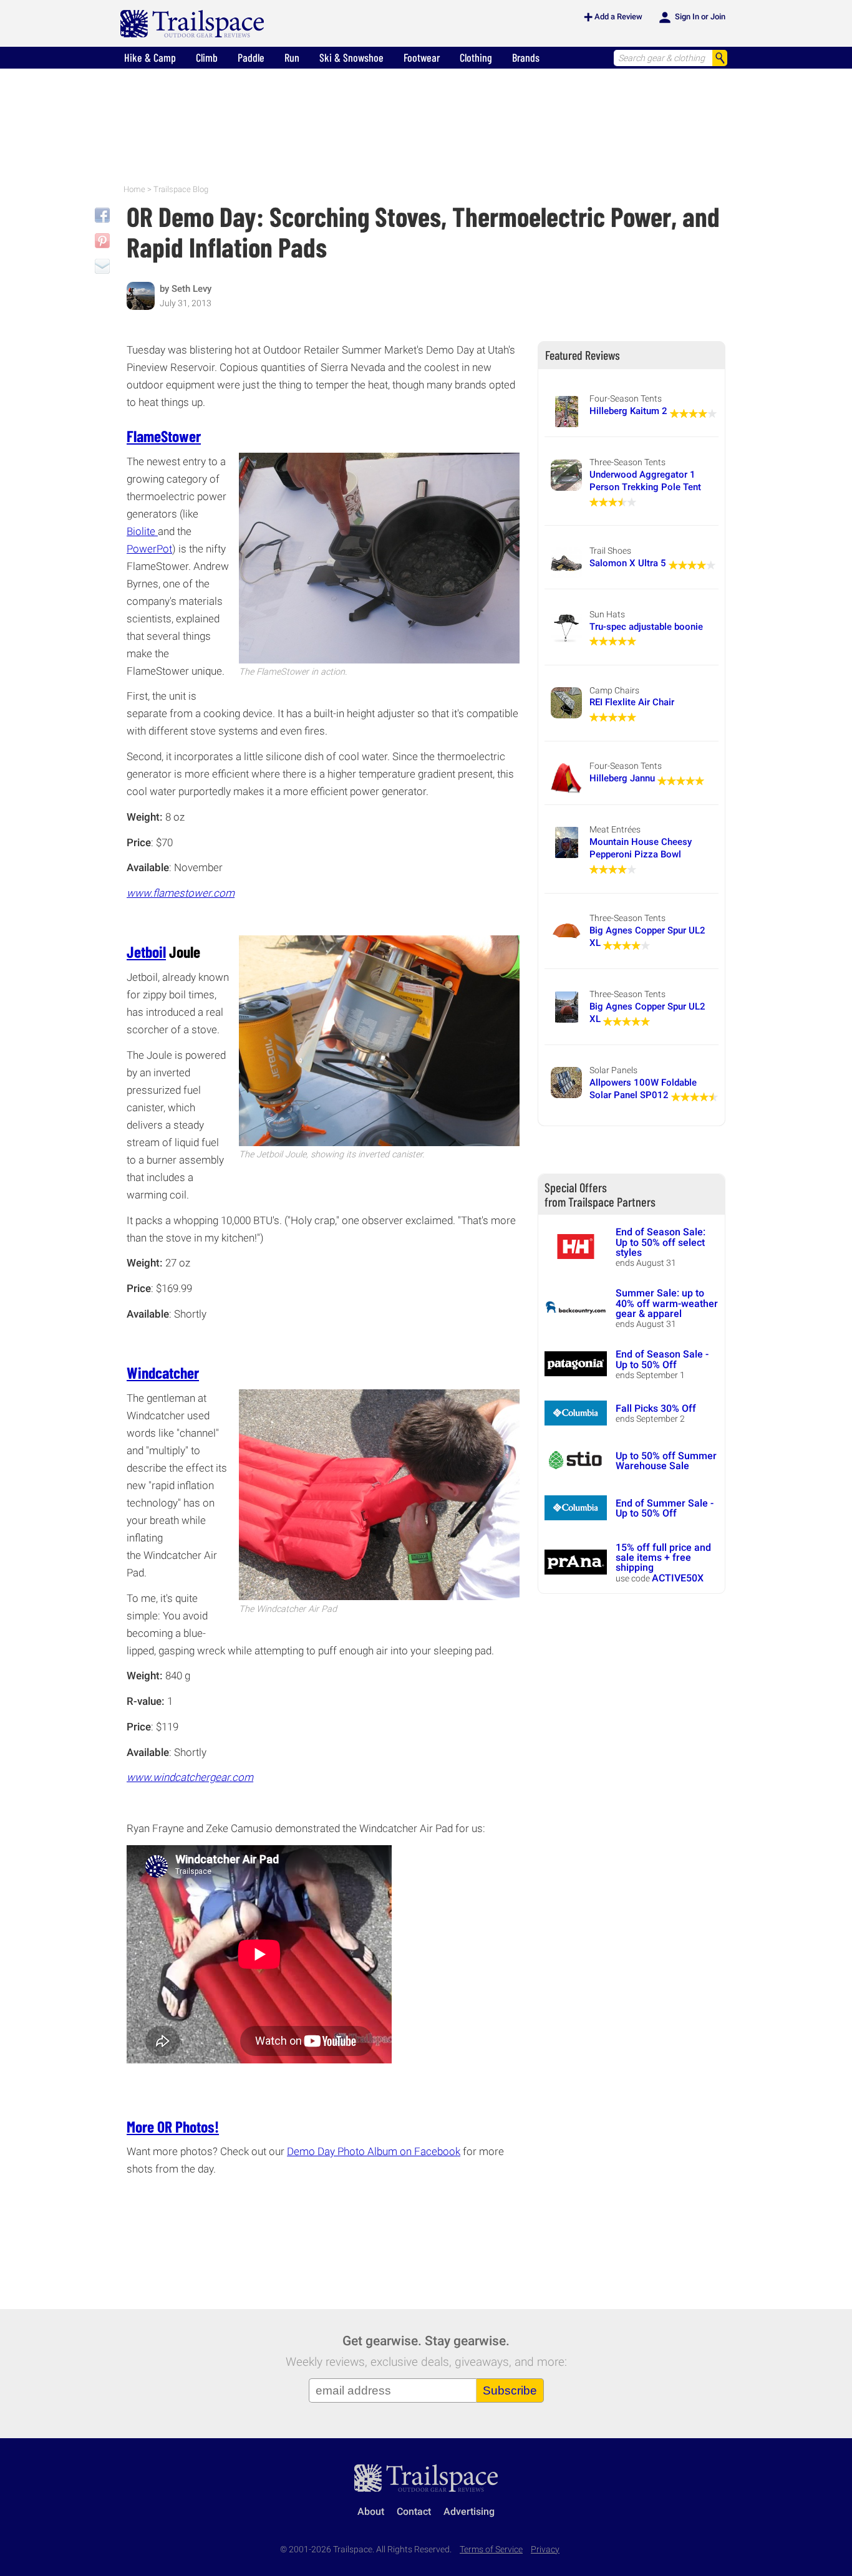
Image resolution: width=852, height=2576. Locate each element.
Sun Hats (607, 614)
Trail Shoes (610, 551)
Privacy (545, 2549)
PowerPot (149, 549)
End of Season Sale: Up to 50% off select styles (661, 1242)
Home (134, 189)
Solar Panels (613, 1070)
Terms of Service (491, 2549)
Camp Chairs (614, 690)
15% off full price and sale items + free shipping (663, 1558)
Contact (414, 2511)
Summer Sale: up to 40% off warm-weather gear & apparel (667, 1303)
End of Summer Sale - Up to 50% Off (665, 1508)
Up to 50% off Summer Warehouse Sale (666, 1461)
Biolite (142, 531)
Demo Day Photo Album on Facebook (374, 2151)
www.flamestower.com (181, 893)
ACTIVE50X (678, 1578)
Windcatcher (163, 1372)
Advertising (469, 2511)
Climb (207, 57)
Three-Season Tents (627, 462)
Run (292, 57)
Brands (526, 57)
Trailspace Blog (181, 189)
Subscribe (510, 2390)
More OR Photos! (173, 2126)
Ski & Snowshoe (351, 57)
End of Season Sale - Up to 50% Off (662, 1359)
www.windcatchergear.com (190, 1777)
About (371, 2511)
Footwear (422, 57)
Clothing (476, 57)
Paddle (251, 57)
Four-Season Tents (626, 398)
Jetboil (146, 951)
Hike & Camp (150, 57)
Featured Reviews (583, 355)
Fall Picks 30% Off (656, 1408)
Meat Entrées (615, 829)
